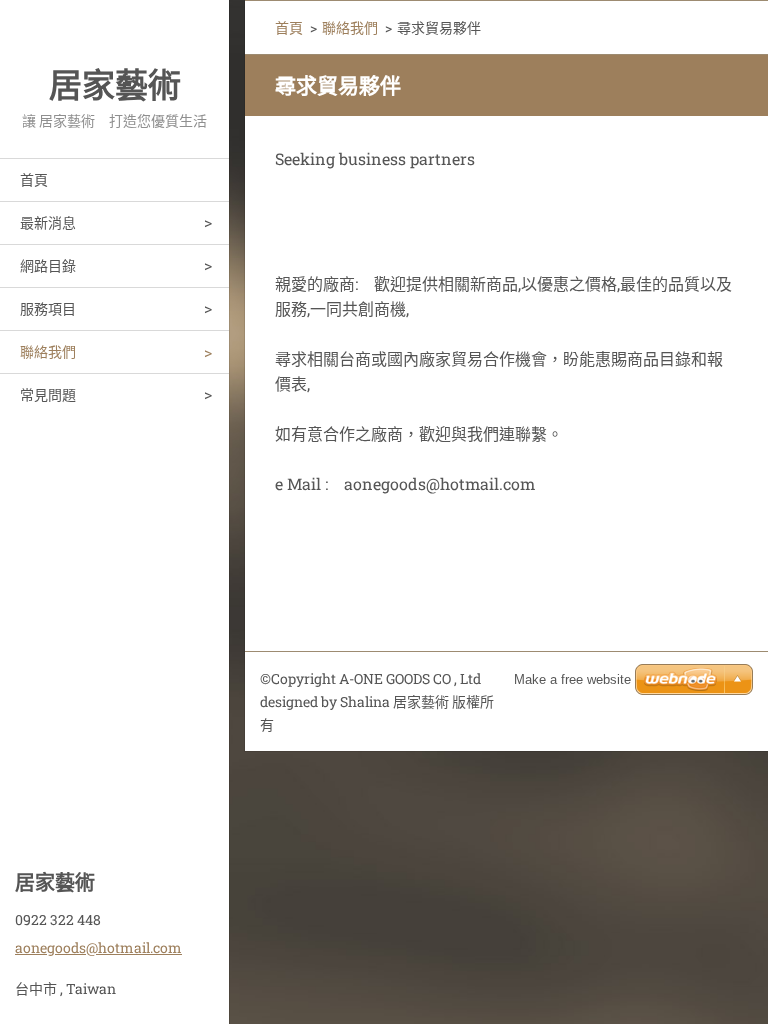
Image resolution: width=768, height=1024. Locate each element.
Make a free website (572, 679)
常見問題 (48, 394)
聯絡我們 (48, 351)
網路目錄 (48, 265)
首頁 (34, 179)
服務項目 (48, 308)
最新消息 (48, 222)
